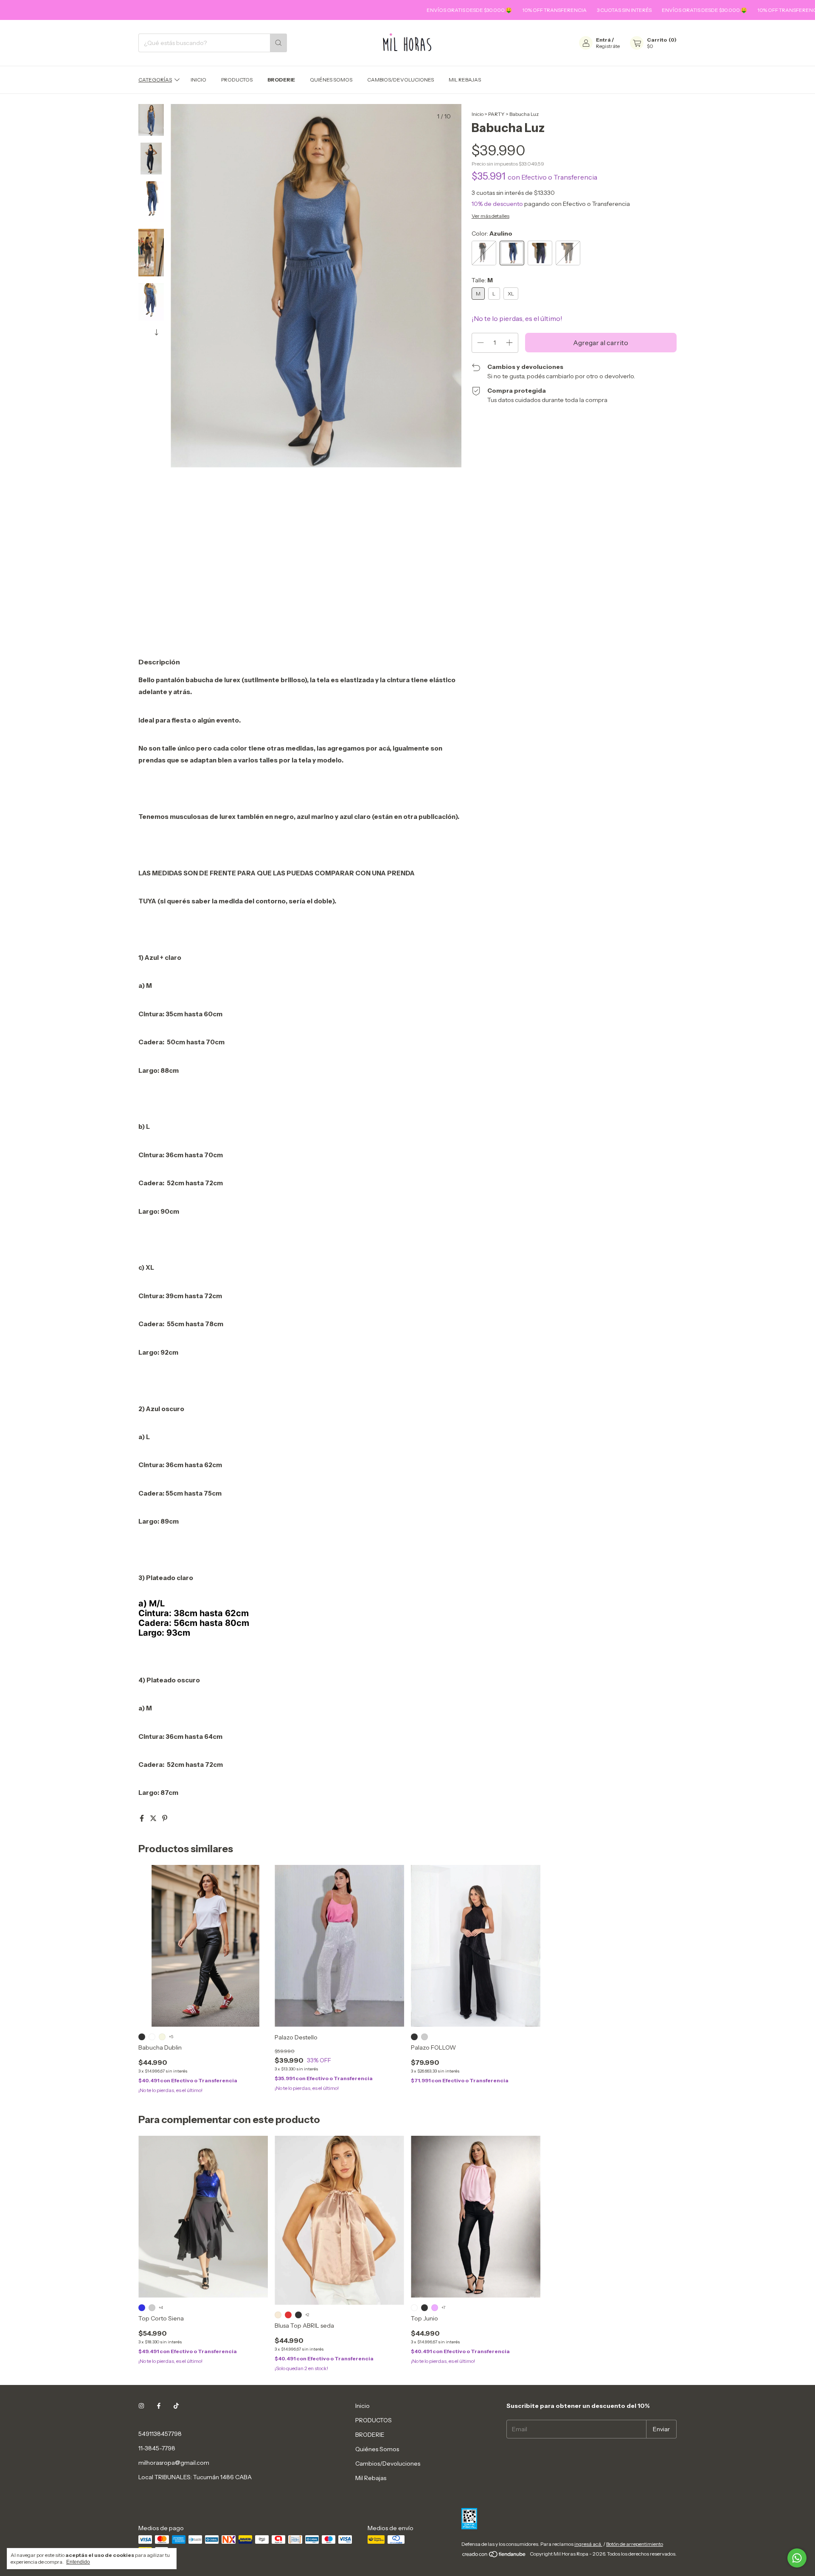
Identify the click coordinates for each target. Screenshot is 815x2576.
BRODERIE (281, 80)
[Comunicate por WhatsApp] (797, 2558)
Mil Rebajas (465, 80)
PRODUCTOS (237, 80)
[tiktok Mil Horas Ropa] (176, 2406)
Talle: (482, 280)
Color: (492, 233)
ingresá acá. (588, 2544)
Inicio (198, 80)
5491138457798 (160, 2434)
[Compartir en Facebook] (142, 1818)
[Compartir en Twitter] (154, 1818)
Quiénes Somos (331, 80)
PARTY (496, 114)
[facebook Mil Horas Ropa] (159, 2406)
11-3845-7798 (157, 2448)
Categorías (155, 80)
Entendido (78, 2562)
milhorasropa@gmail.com (174, 2463)
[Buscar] (278, 43)
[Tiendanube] (494, 2556)
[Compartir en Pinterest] (165, 1818)
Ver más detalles (490, 216)
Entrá (603, 40)
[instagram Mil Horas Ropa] (141, 2406)
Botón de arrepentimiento (635, 2544)
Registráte (608, 46)
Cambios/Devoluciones (400, 80)
